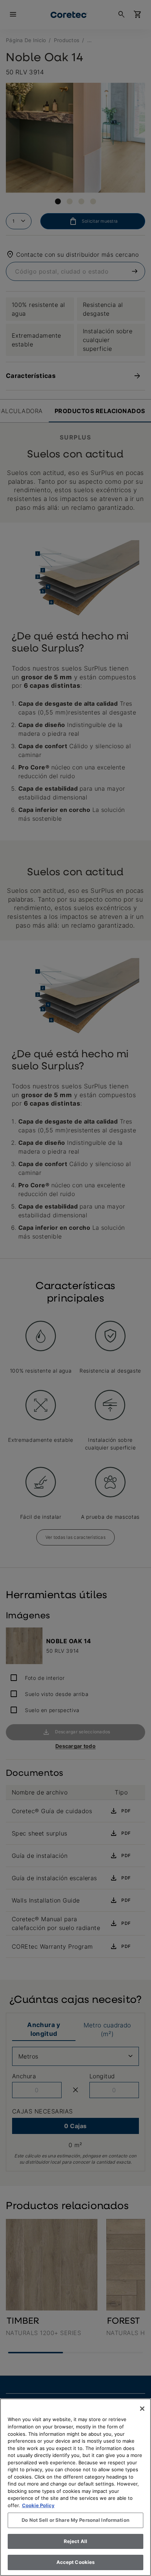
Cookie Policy (38, 2505)
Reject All (75, 2541)
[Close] (142, 2409)
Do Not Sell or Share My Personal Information (75, 2520)
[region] (75, 2487)
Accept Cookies (76, 2562)
